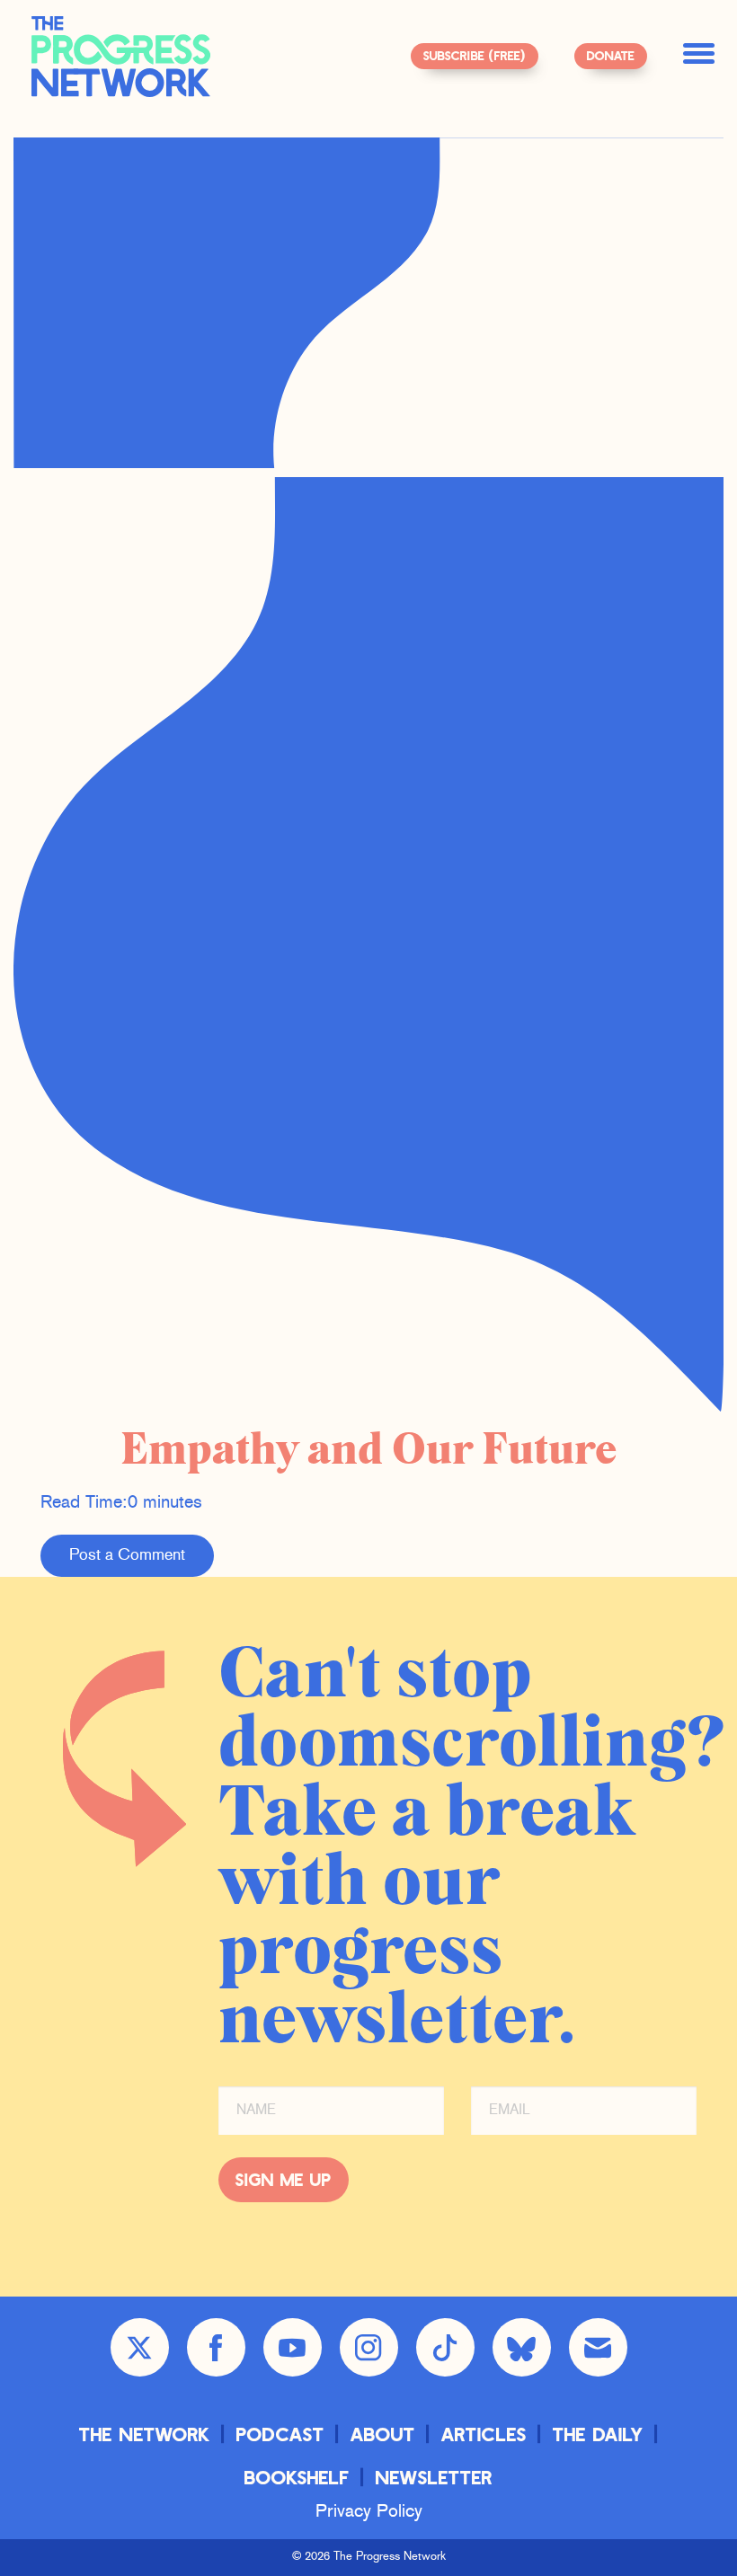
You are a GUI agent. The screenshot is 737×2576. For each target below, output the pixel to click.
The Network (145, 2434)
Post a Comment (127, 1556)
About (383, 2434)
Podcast (280, 2434)
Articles (484, 2434)
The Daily (598, 2434)
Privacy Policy (369, 2512)
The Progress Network (121, 57)
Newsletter (434, 2477)
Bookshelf (297, 2477)
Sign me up (284, 2179)
